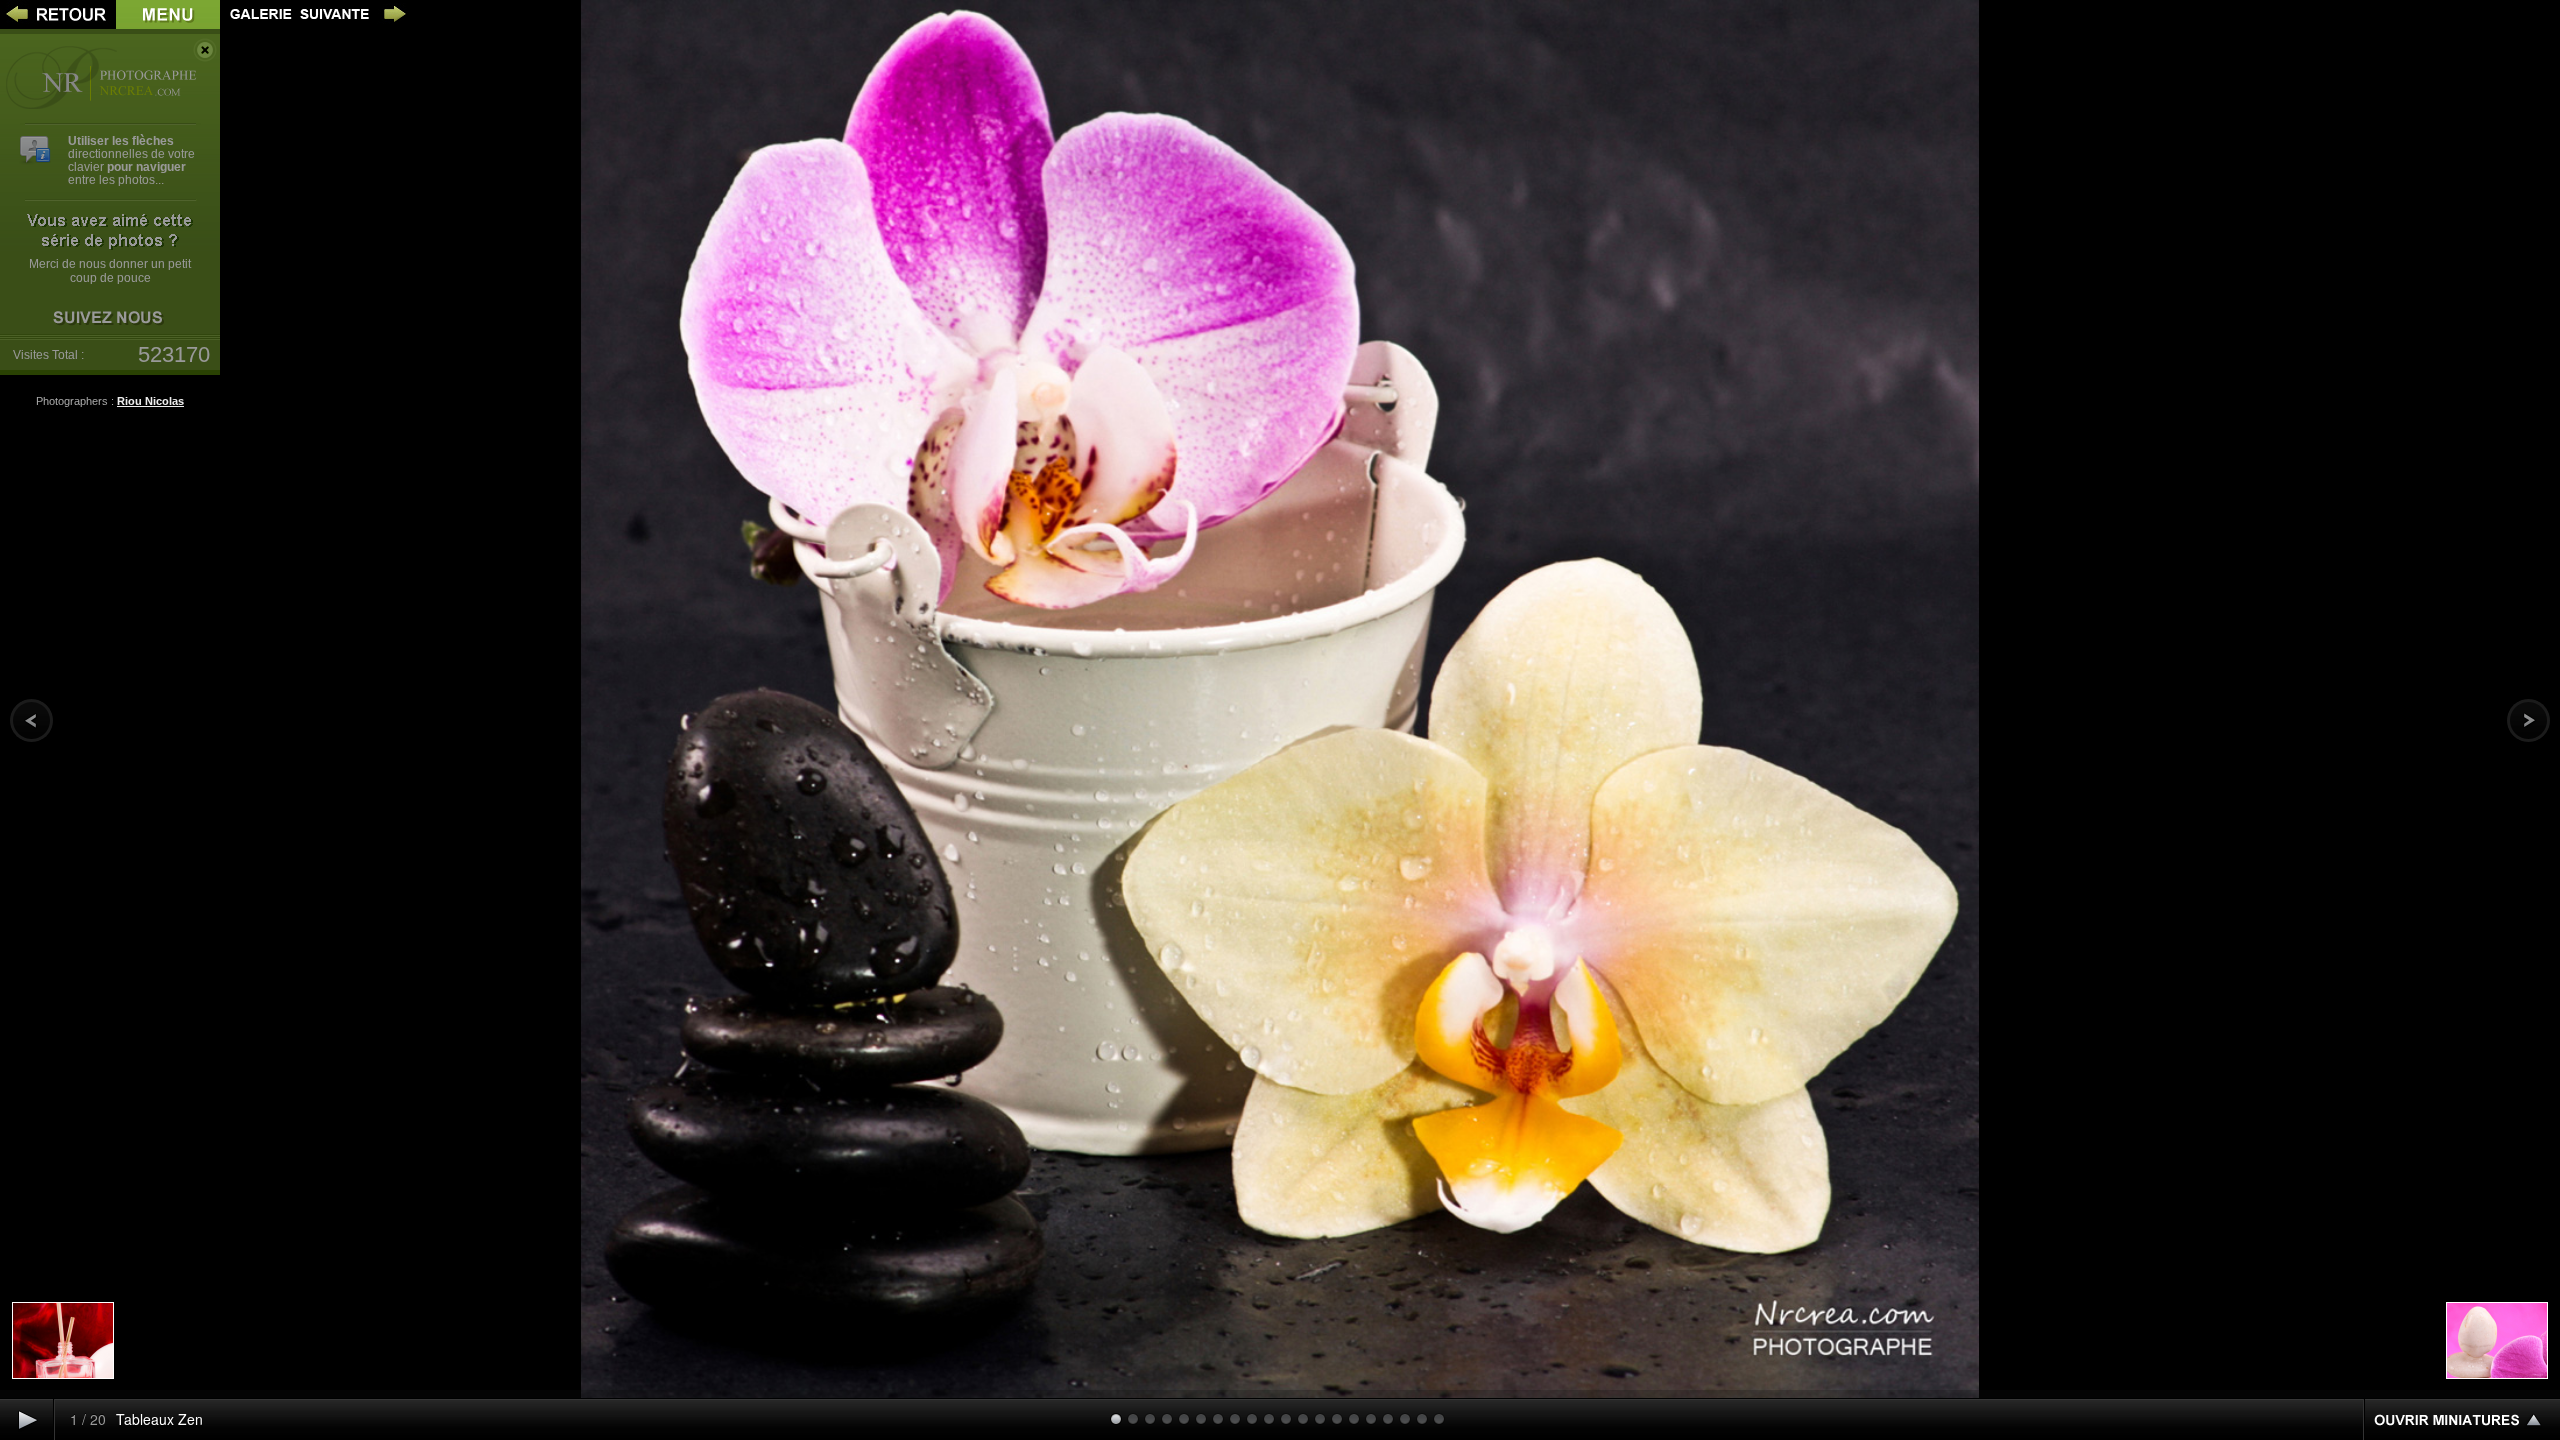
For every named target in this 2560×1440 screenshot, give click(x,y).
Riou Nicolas (150, 401)
